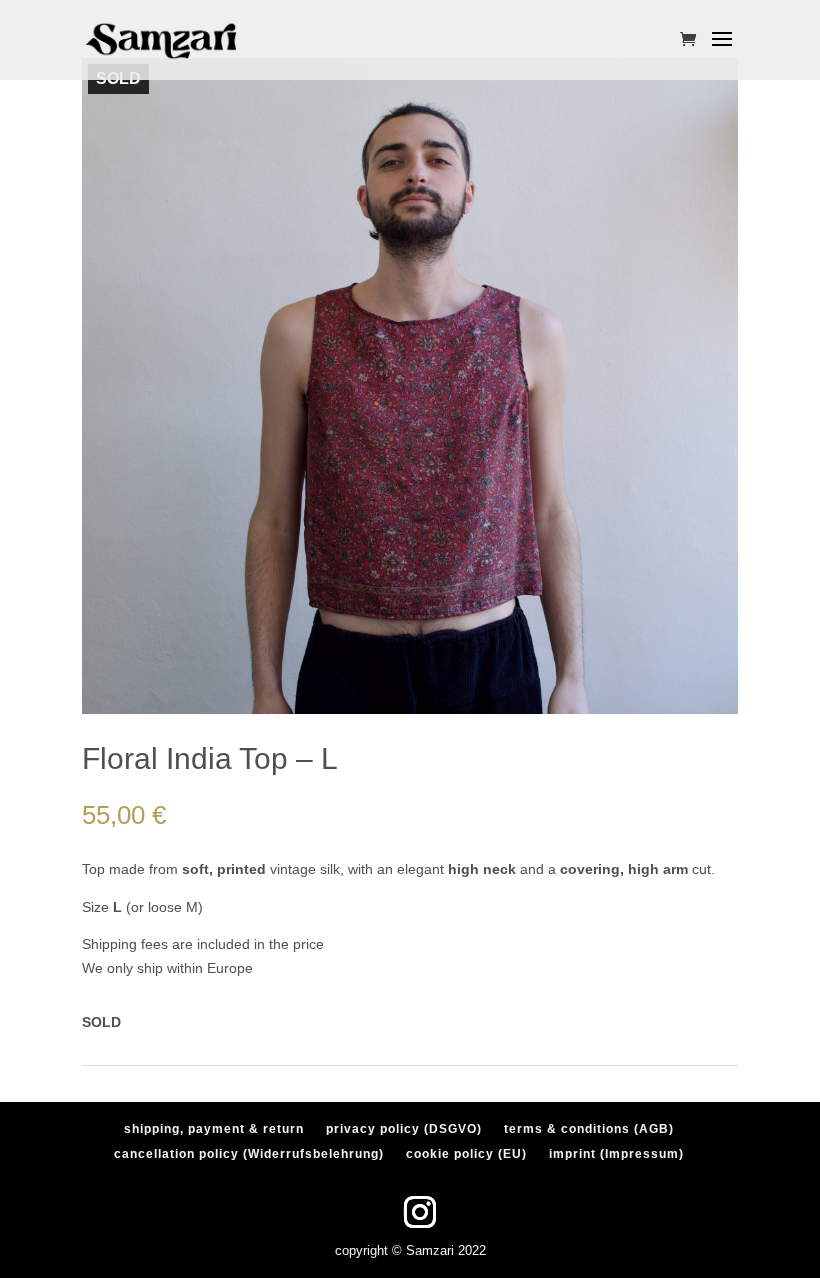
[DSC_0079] (410, 709)
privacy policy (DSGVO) (404, 1129)
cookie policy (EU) (466, 1154)
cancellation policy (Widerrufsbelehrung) (249, 1154)
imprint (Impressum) (616, 1154)
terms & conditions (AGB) (589, 1129)
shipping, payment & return (214, 1129)
